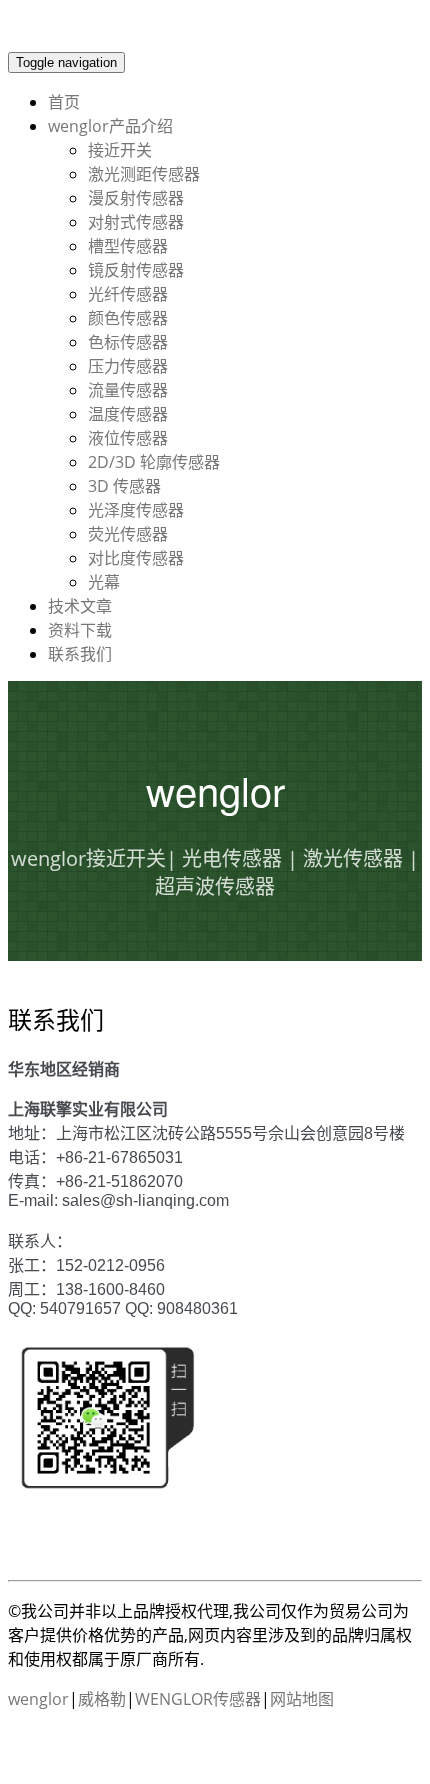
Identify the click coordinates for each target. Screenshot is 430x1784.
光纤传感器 (128, 294)
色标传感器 (128, 342)
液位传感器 (128, 438)
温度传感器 (128, 414)
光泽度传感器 (136, 510)
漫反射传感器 (136, 198)
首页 (64, 102)
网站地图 (302, 1699)
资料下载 (80, 630)
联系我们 (80, 654)
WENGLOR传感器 (198, 1699)
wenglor (38, 1699)
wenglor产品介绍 (110, 126)
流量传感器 (128, 390)
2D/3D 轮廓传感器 (154, 462)
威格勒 (102, 1699)
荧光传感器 (128, 534)
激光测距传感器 (144, 174)
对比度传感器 (136, 558)
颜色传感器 (128, 318)
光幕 (104, 582)
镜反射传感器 (136, 270)
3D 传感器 (124, 486)
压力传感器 (128, 366)
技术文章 (80, 606)
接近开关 (120, 150)
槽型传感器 (128, 246)
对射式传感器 (136, 222)
